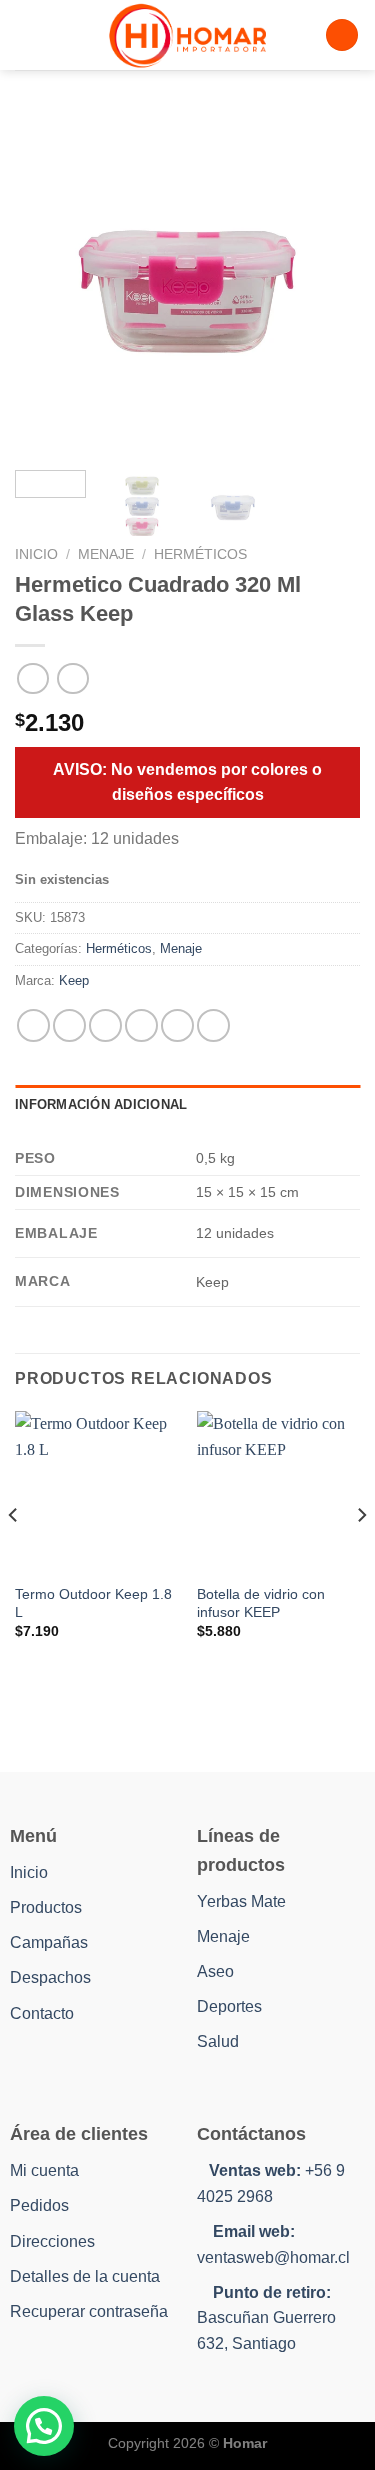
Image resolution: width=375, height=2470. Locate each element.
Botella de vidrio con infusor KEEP (261, 1603)
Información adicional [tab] (101, 1104)
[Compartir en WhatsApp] (33, 1025)
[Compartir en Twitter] (105, 1025)
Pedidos (39, 2205)
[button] (44, 2426)
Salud (218, 2041)
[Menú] (27, 34)
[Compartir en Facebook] (69, 1025)
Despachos (50, 1977)
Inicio (36, 554)
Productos (46, 1907)
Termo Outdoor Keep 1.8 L (93, 1603)
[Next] (328, 282)
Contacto (42, 2013)
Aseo (215, 1971)
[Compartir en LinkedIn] (213, 1025)
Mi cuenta (44, 2170)
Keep (74, 980)
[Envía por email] (141, 1025)
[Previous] (47, 282)
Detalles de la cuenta (85, 2276)
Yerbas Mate (241, 1901)
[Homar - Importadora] (188, 35)
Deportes (229, 2006)
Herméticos (200, 554)
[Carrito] (342, 35)
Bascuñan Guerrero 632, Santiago (266, 2318)
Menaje (106, 554)
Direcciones (52, 2241)
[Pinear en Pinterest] (177, 1025)
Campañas (49, 1942)
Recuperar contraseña (89, 2311)
